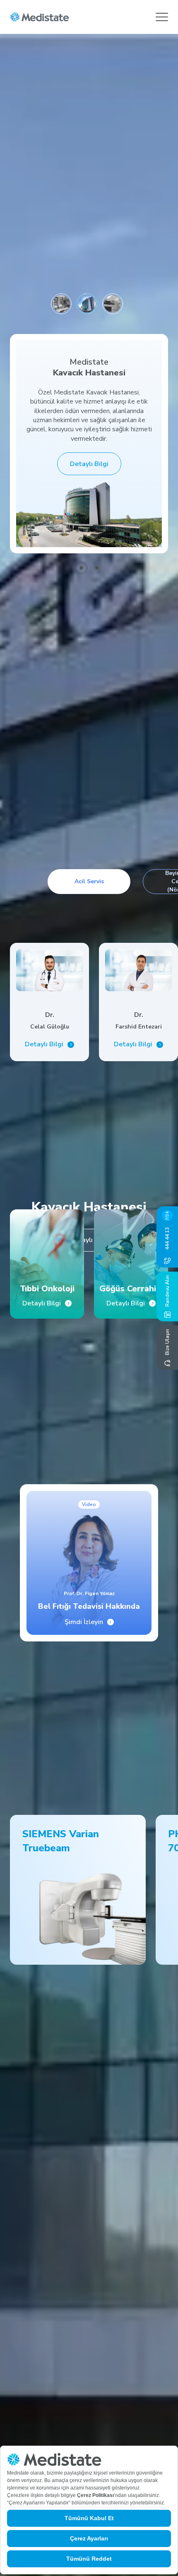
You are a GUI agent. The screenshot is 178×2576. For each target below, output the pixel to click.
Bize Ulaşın (167, 1342)
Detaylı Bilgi (89, 464)
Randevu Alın (167, 1291)
